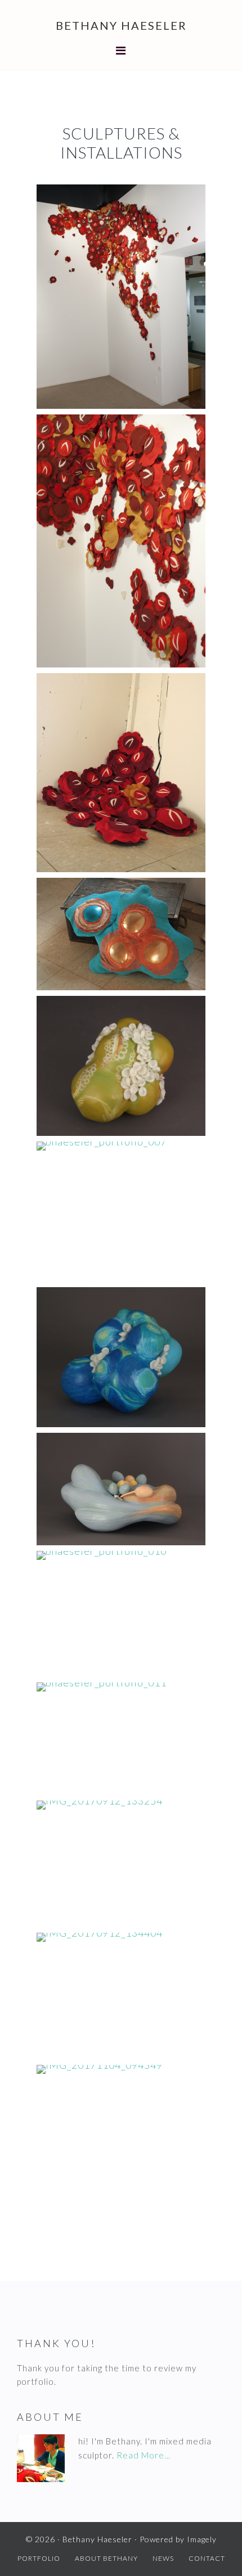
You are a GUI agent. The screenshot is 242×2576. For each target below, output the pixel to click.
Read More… (144, 2455)
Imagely (202, 2539)
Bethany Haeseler (121, 25)
